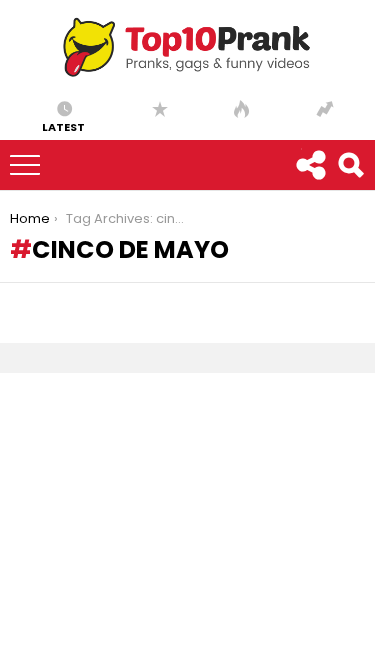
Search (350, 165)
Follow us (310, 165)
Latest (63, 126)
